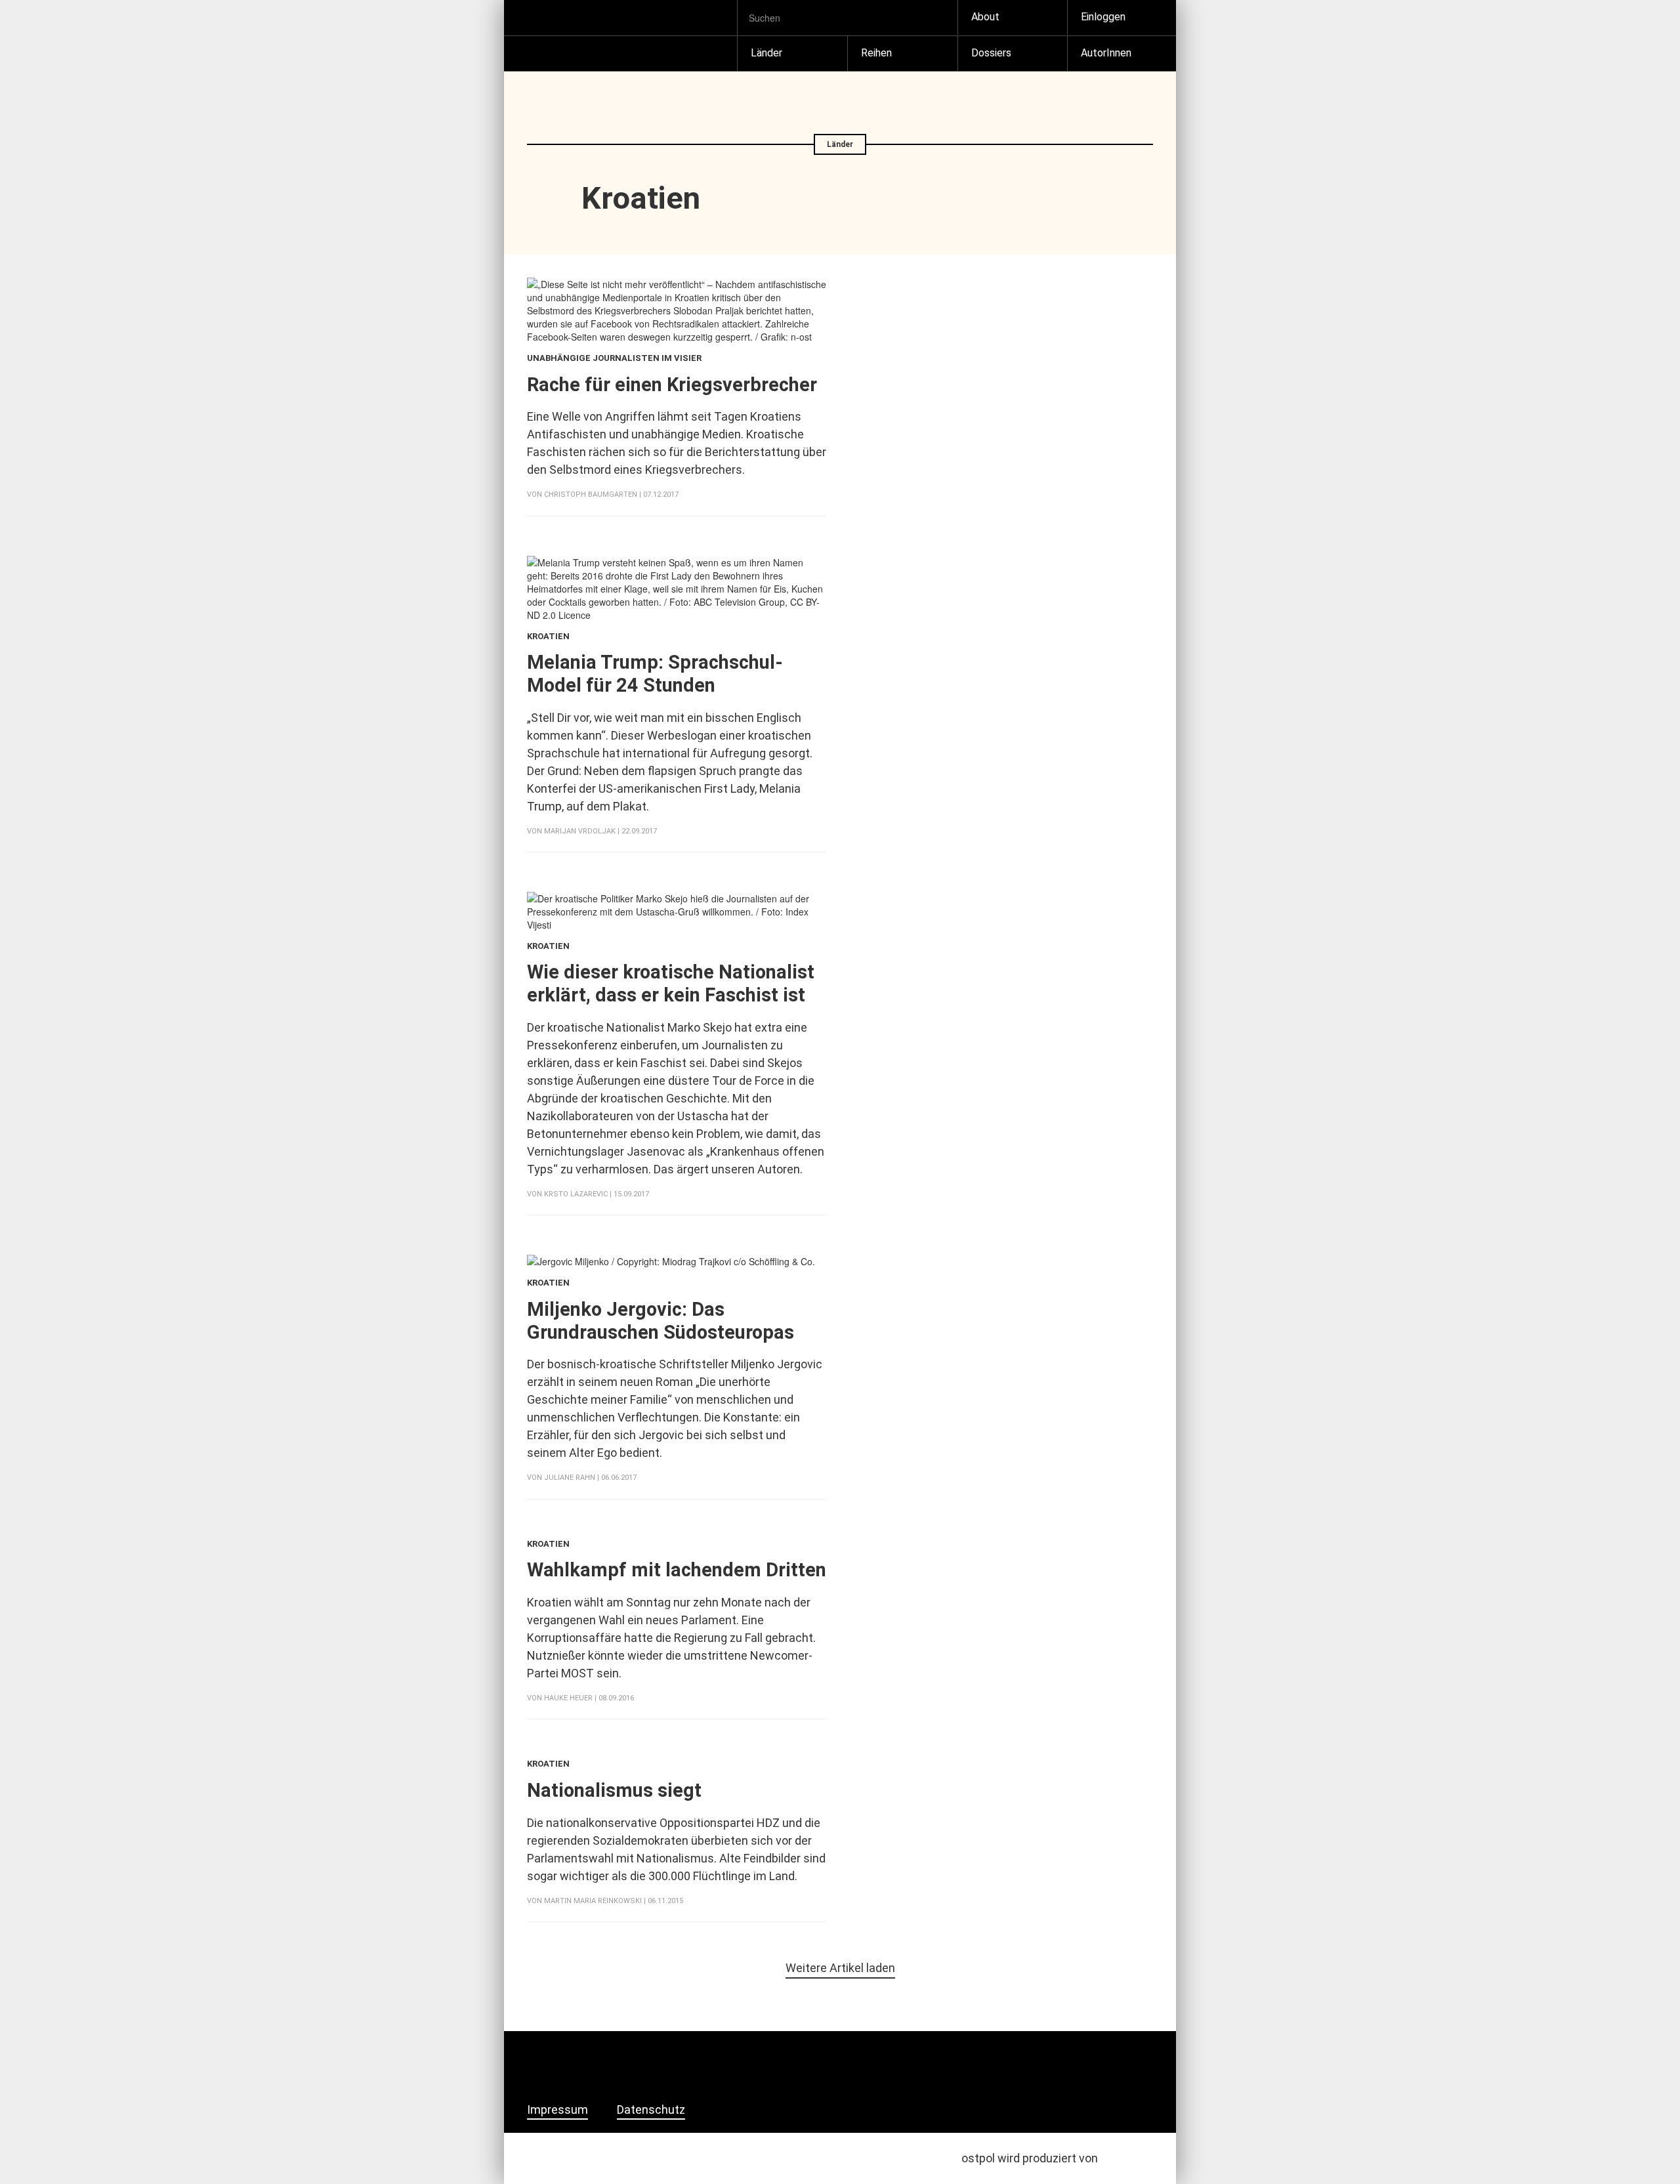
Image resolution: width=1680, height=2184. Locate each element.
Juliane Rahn (570, 1478)
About (985, 17)
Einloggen (1103, 17)
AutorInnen (1106, 53)
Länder (766, 53)
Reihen (876, 53)
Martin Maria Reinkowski (593, 1901)
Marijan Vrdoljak (580, 831)
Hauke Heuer (568, 1698)
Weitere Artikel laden (840, 1968)
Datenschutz (651, 2110)
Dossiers (991, 53)
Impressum (557, 2110)
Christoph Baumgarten (591, 494)
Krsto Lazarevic (576, 1194)
